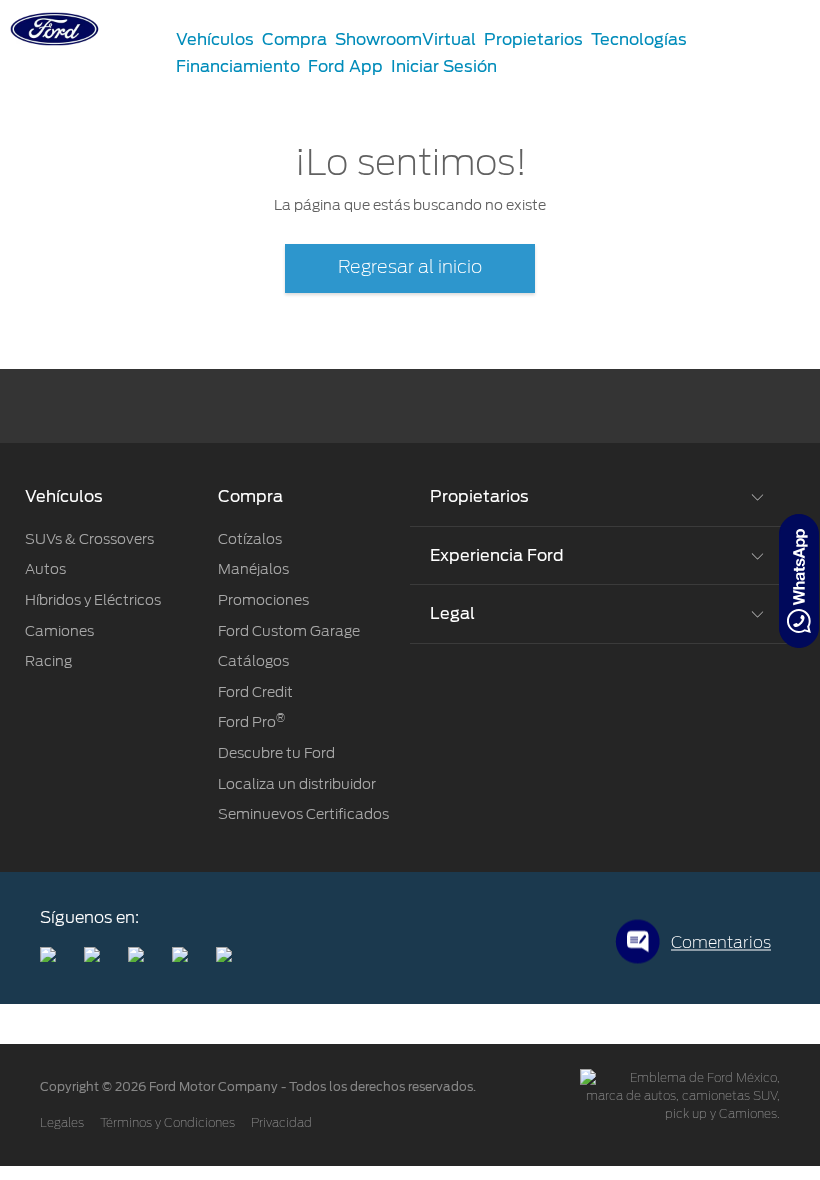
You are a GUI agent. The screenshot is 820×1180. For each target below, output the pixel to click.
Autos (45, 569)
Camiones (59, 631)
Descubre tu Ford (276, 753)
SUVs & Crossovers (89, 539)
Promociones (263, 600)
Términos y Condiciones (167, 1123)
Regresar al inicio (410, 268)
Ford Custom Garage (289, 631)
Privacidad (281, 1123)
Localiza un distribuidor (297, 784)
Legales (62, 1123)
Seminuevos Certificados (303, 814)
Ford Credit (255, 692)
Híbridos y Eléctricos (93, 600)
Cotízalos (250, 539)
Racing (48, 661)
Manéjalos (253, 569)
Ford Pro (251, 722)
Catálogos (253, 661)
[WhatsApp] (799, 581)
